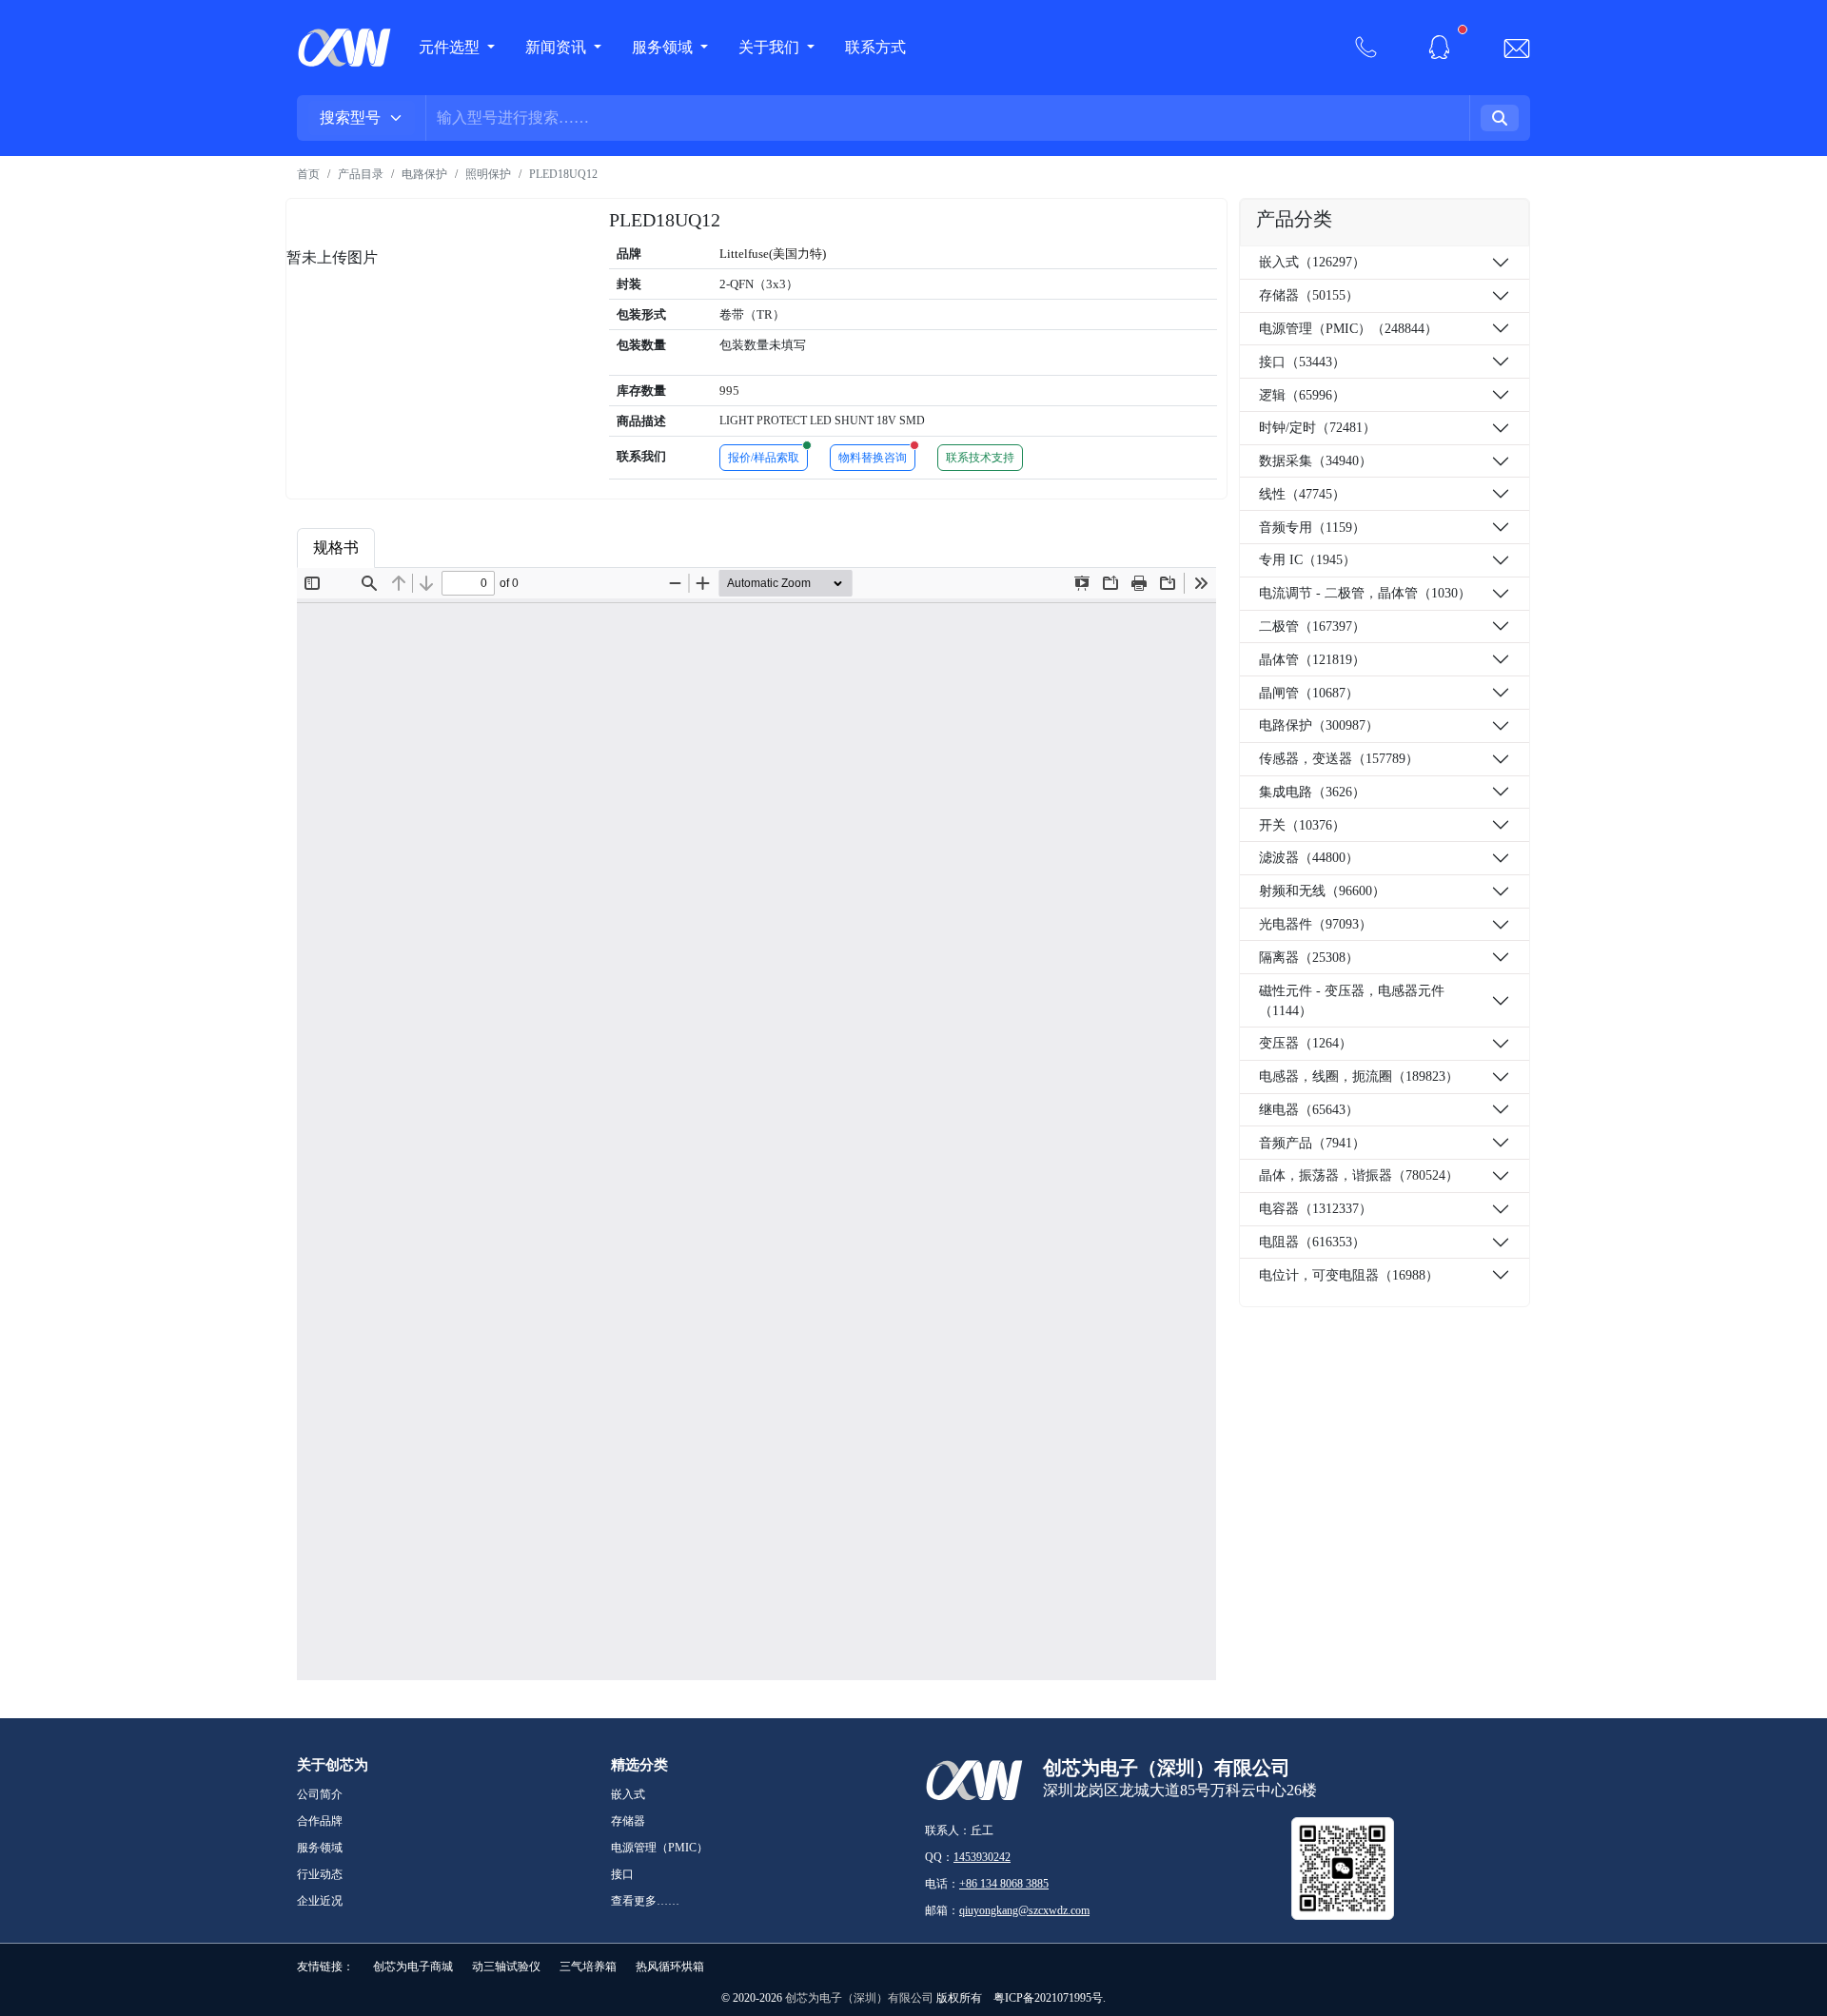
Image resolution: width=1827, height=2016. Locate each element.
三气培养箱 (588, 1967)
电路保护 (424, 174)
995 (729, 391)
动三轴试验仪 (506, 1967)
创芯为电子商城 (413, 1967)
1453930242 (982, 1857)
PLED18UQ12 (563, 174)
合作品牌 (320, 1821)
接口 (622, 1874)
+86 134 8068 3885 (1004, 1884)
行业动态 (320, 1874)
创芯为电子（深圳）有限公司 (859, 1998)
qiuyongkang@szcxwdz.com (1024, 1910)
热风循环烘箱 (670, 1967)
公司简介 (320, 1794)
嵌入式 (628, 1794)
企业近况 (320, 1901)
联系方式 (875, 47)
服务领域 (664, 47)
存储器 (628, 1821)
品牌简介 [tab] (515, 548)
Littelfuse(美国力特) (773, 254)
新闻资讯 (558, 47)
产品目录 (361, 174)
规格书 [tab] (336, 548)
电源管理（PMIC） (659, 1848)
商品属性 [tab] (422, 548)
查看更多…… (645, 1901)
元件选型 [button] (449, 47)
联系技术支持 (980, 458)
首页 (308, 174)
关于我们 (771, 47)
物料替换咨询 (877, 455)
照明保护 (488, 174)
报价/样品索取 (768, 455)
